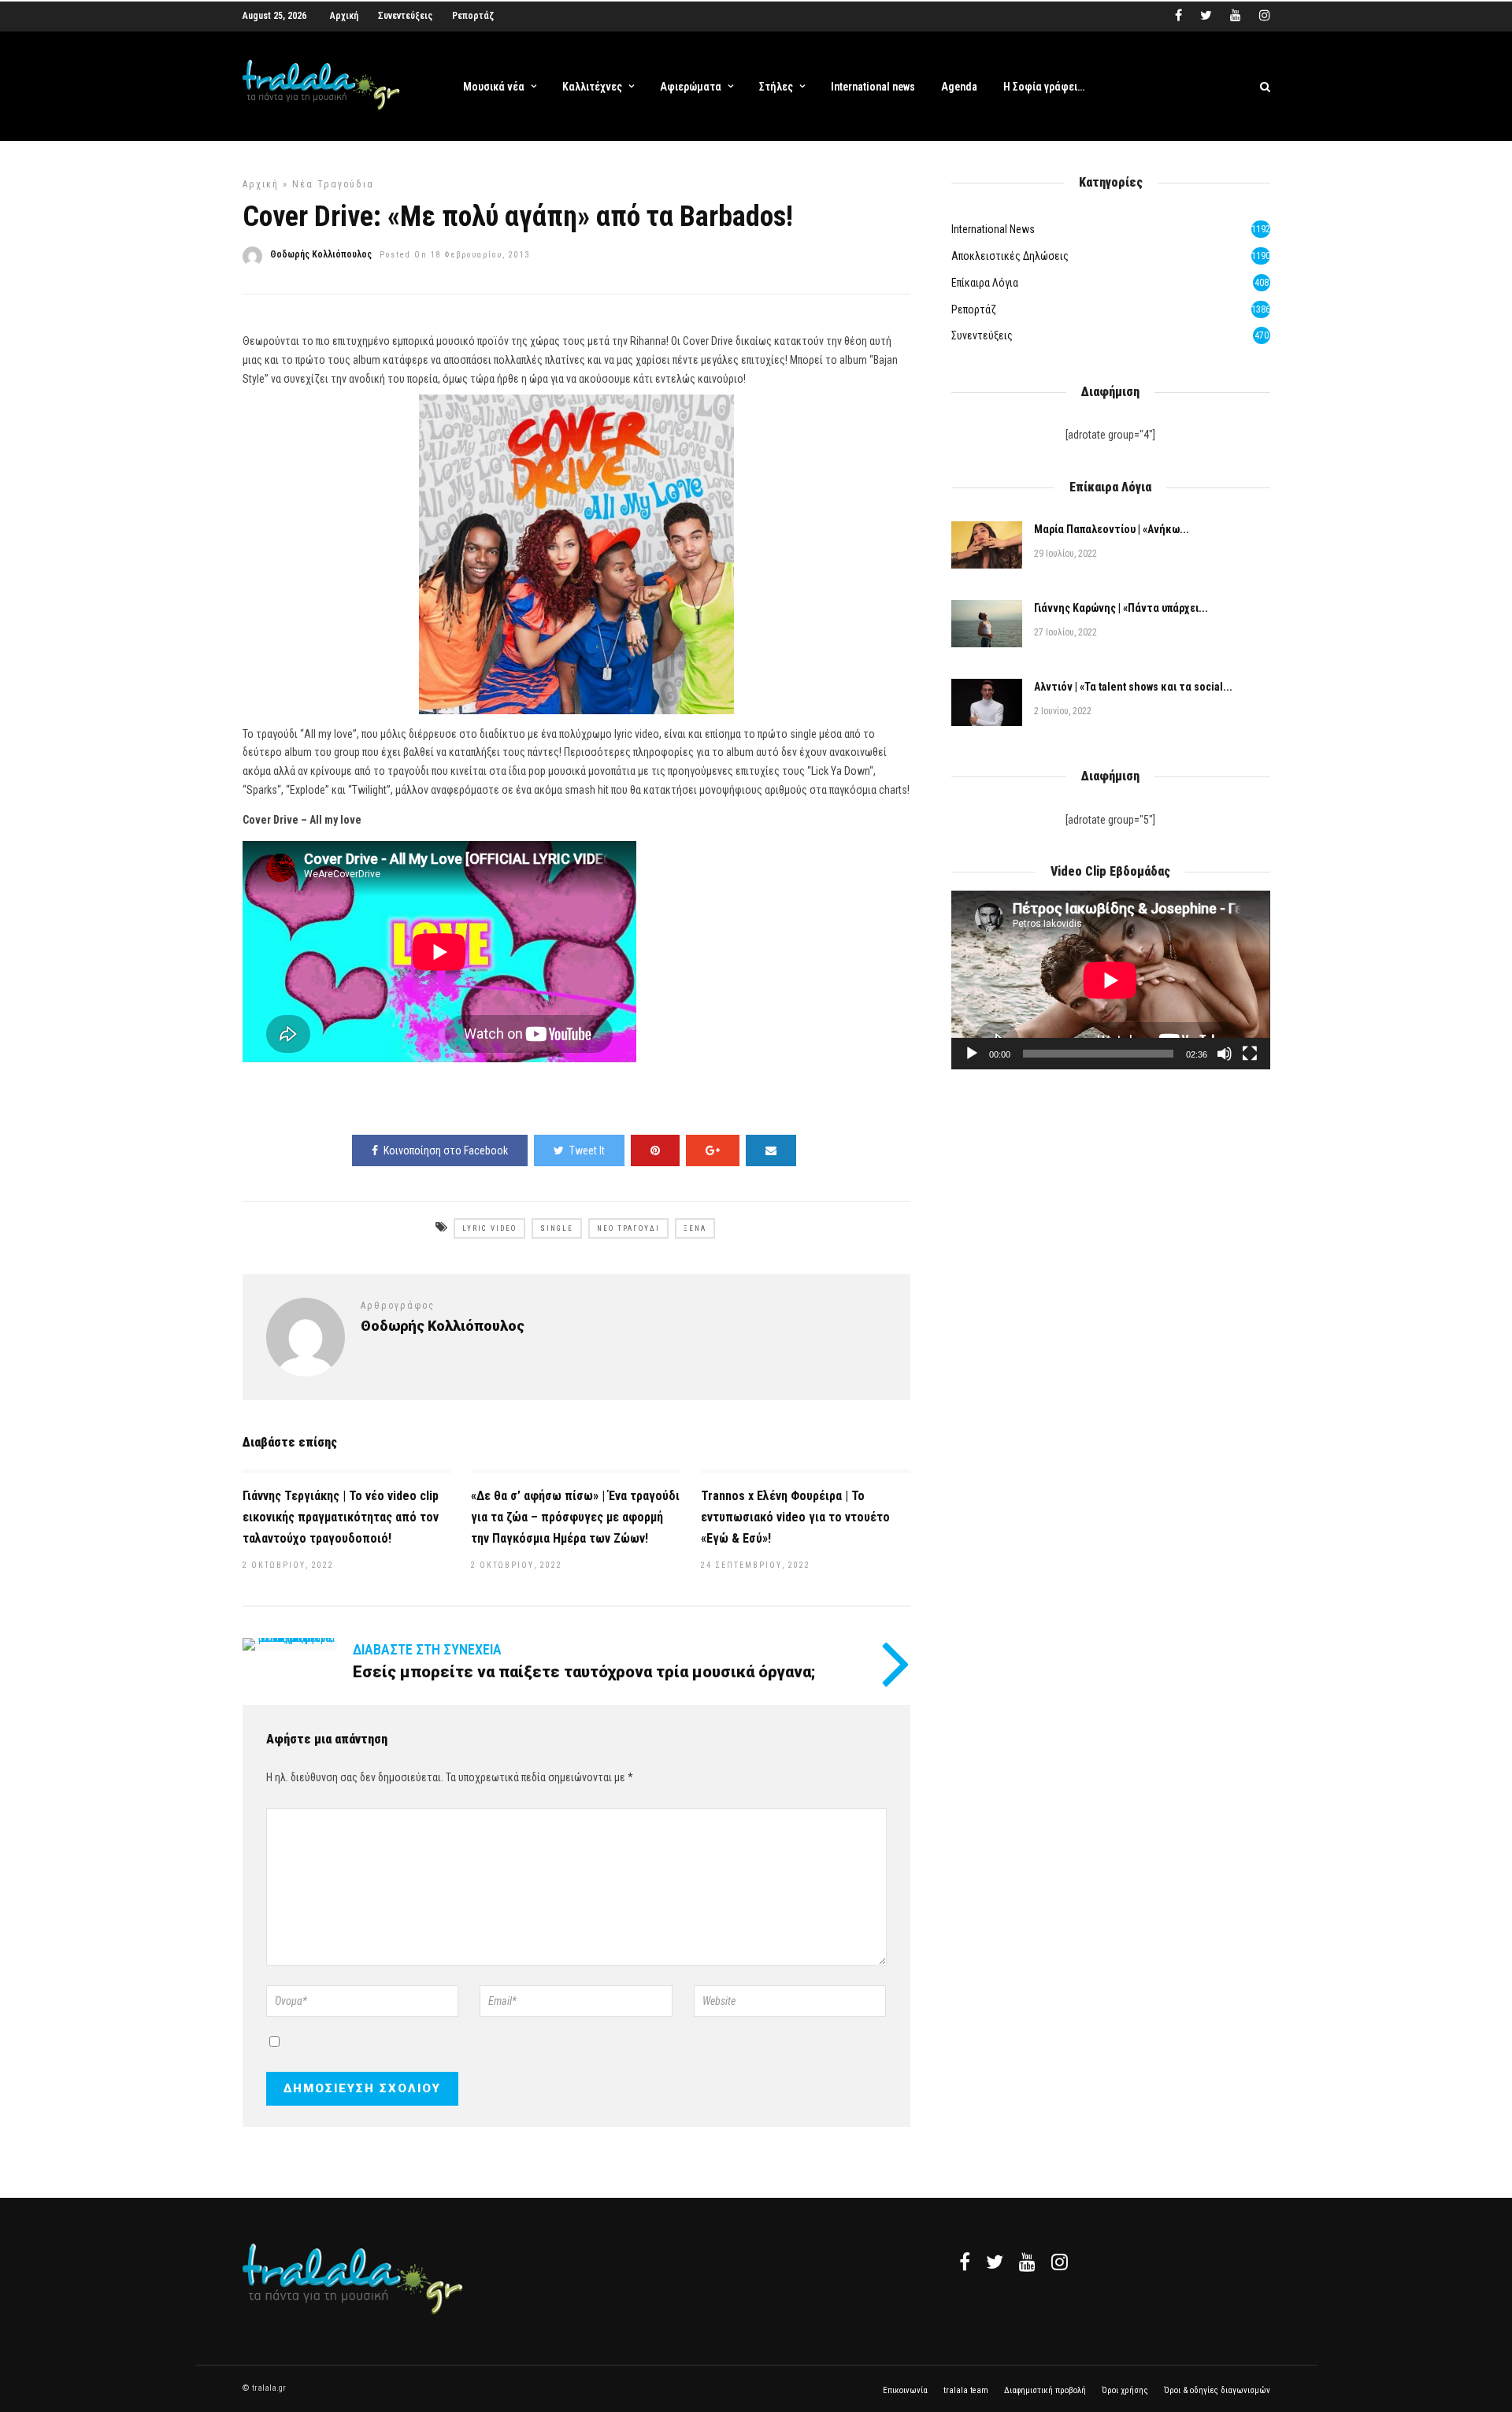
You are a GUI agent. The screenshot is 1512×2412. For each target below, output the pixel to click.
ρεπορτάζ (974, 309)
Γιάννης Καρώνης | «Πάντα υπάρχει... (1121, 608)
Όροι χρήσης (1125, 2390)
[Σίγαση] (1225, 1054)
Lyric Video (489, 1228)
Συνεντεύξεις (405, 16)
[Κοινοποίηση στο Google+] (713, 1150)
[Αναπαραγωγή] (972, 1054)
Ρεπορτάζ (473, 16)
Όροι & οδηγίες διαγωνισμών (1217, 2390)
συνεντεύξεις (982, 335)
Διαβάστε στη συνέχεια (427, 1649)
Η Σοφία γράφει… (1044, 87)
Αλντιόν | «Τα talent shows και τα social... (1133, 687)
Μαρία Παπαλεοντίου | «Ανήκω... (1112, 529)
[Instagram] (1265, 16)
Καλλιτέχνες (592, 87)
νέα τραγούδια (333, 184)
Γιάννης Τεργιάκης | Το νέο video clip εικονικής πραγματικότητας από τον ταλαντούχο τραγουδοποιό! (341, 1517)
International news (873, 87)
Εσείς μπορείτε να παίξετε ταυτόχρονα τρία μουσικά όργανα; (584, 1672)
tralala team (966, 2390)
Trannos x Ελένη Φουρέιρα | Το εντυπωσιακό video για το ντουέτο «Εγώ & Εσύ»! (795, 1517)
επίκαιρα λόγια (985, 283)
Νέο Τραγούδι (628, 1228)
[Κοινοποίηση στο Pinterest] (655, 1150)
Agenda (959, 87)
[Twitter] (995, 2262)
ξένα (695, 1228)
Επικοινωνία (905, 2390)
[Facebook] (965, 2262)
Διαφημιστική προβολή (1045, 2390)
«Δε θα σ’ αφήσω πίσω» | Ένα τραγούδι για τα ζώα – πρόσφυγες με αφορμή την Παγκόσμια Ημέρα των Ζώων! (575, 1517)
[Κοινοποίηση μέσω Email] (771, 1150)
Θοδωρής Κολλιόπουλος (321, 254)
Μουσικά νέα (494, 87)
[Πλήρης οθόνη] (1250, 1054)
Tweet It (587, 1150)
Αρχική (344, 16)
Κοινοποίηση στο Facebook (446, 1150)
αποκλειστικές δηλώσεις (1010, 256)
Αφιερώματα (691, 87)
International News (993, 229)
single (557, 1228)
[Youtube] (1236, 16)
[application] (1110, 980)
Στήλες (776, 87)
